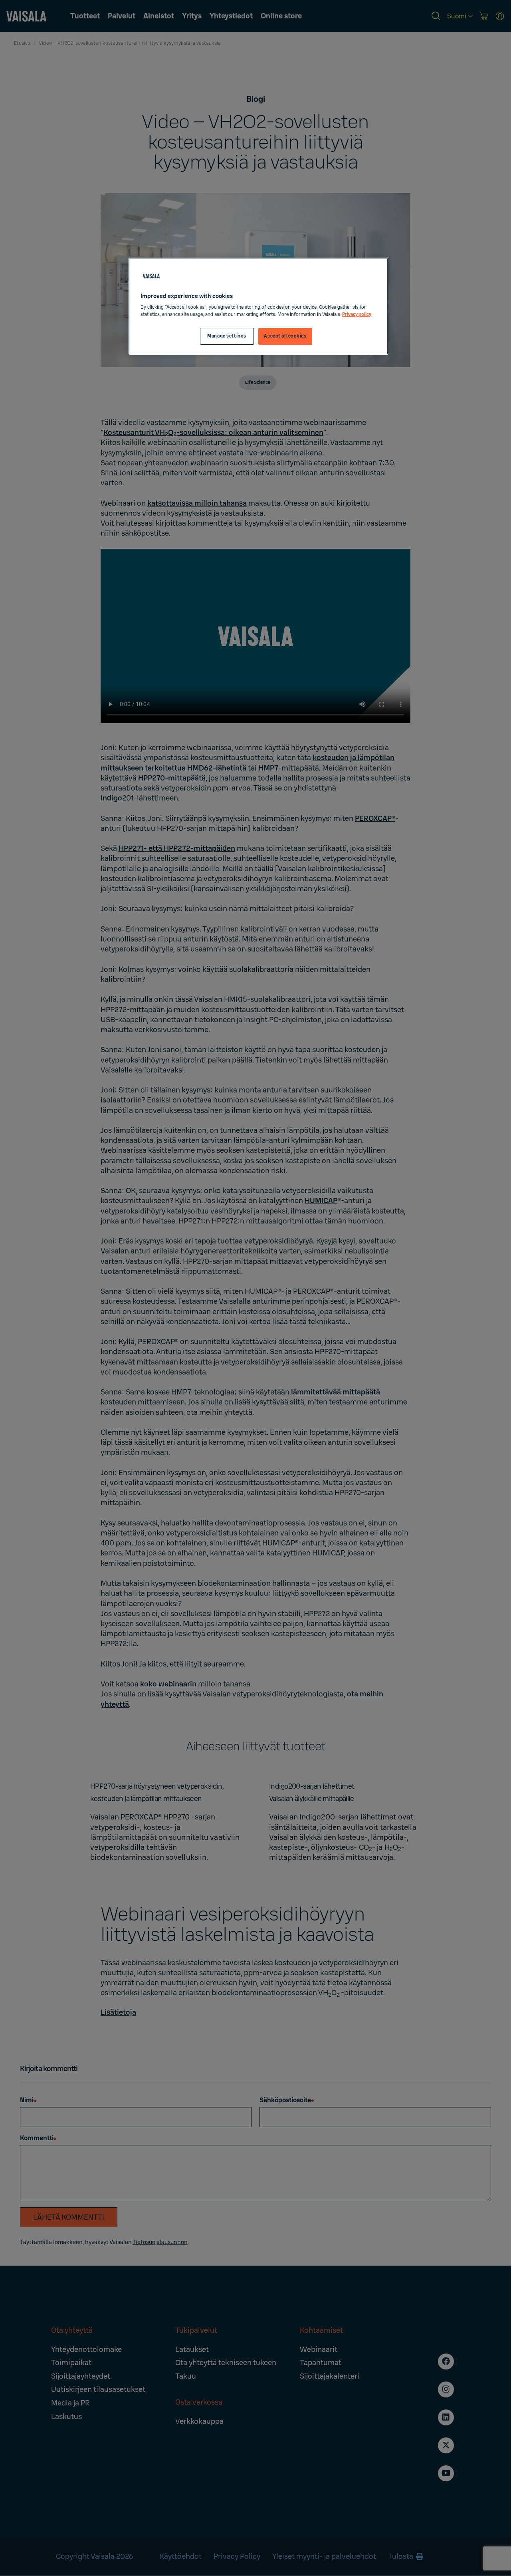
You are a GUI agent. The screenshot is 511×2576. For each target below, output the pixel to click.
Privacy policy (357, 315)
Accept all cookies (285, 336)
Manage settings (227, 336)
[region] (258, 306)
